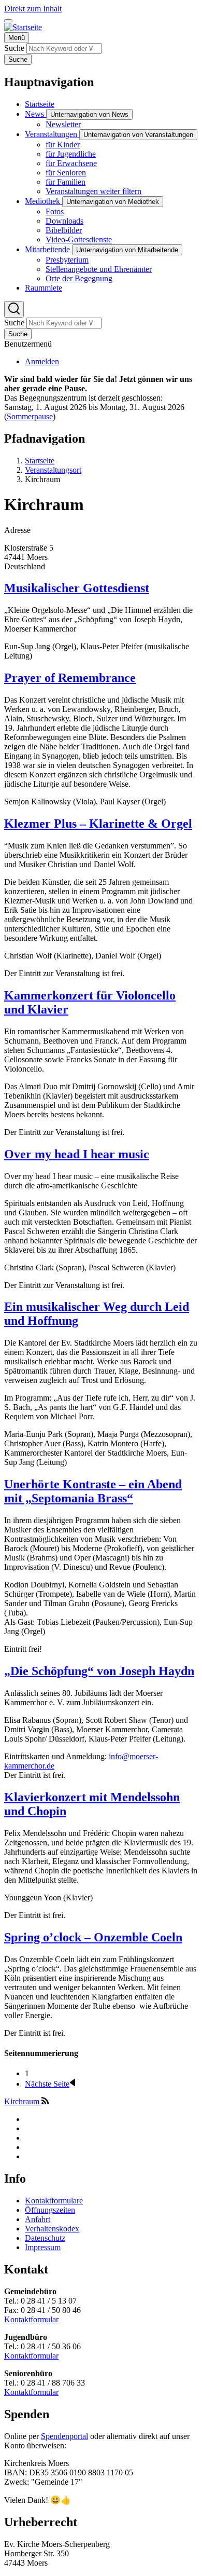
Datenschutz (45, 2238)
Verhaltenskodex (52, 2229)
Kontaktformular (31, 2319)
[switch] (8, 21)
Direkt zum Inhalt (33, 9)
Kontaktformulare (54, 2201)
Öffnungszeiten (50, 2210)
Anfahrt (38, 2219)
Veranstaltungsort (53, 470)
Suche (14, 48)
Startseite (40, 461)
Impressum (43, 2247)
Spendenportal (64, 2436)
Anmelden (42, 361)
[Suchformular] (14, 309)
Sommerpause (30, 416)
